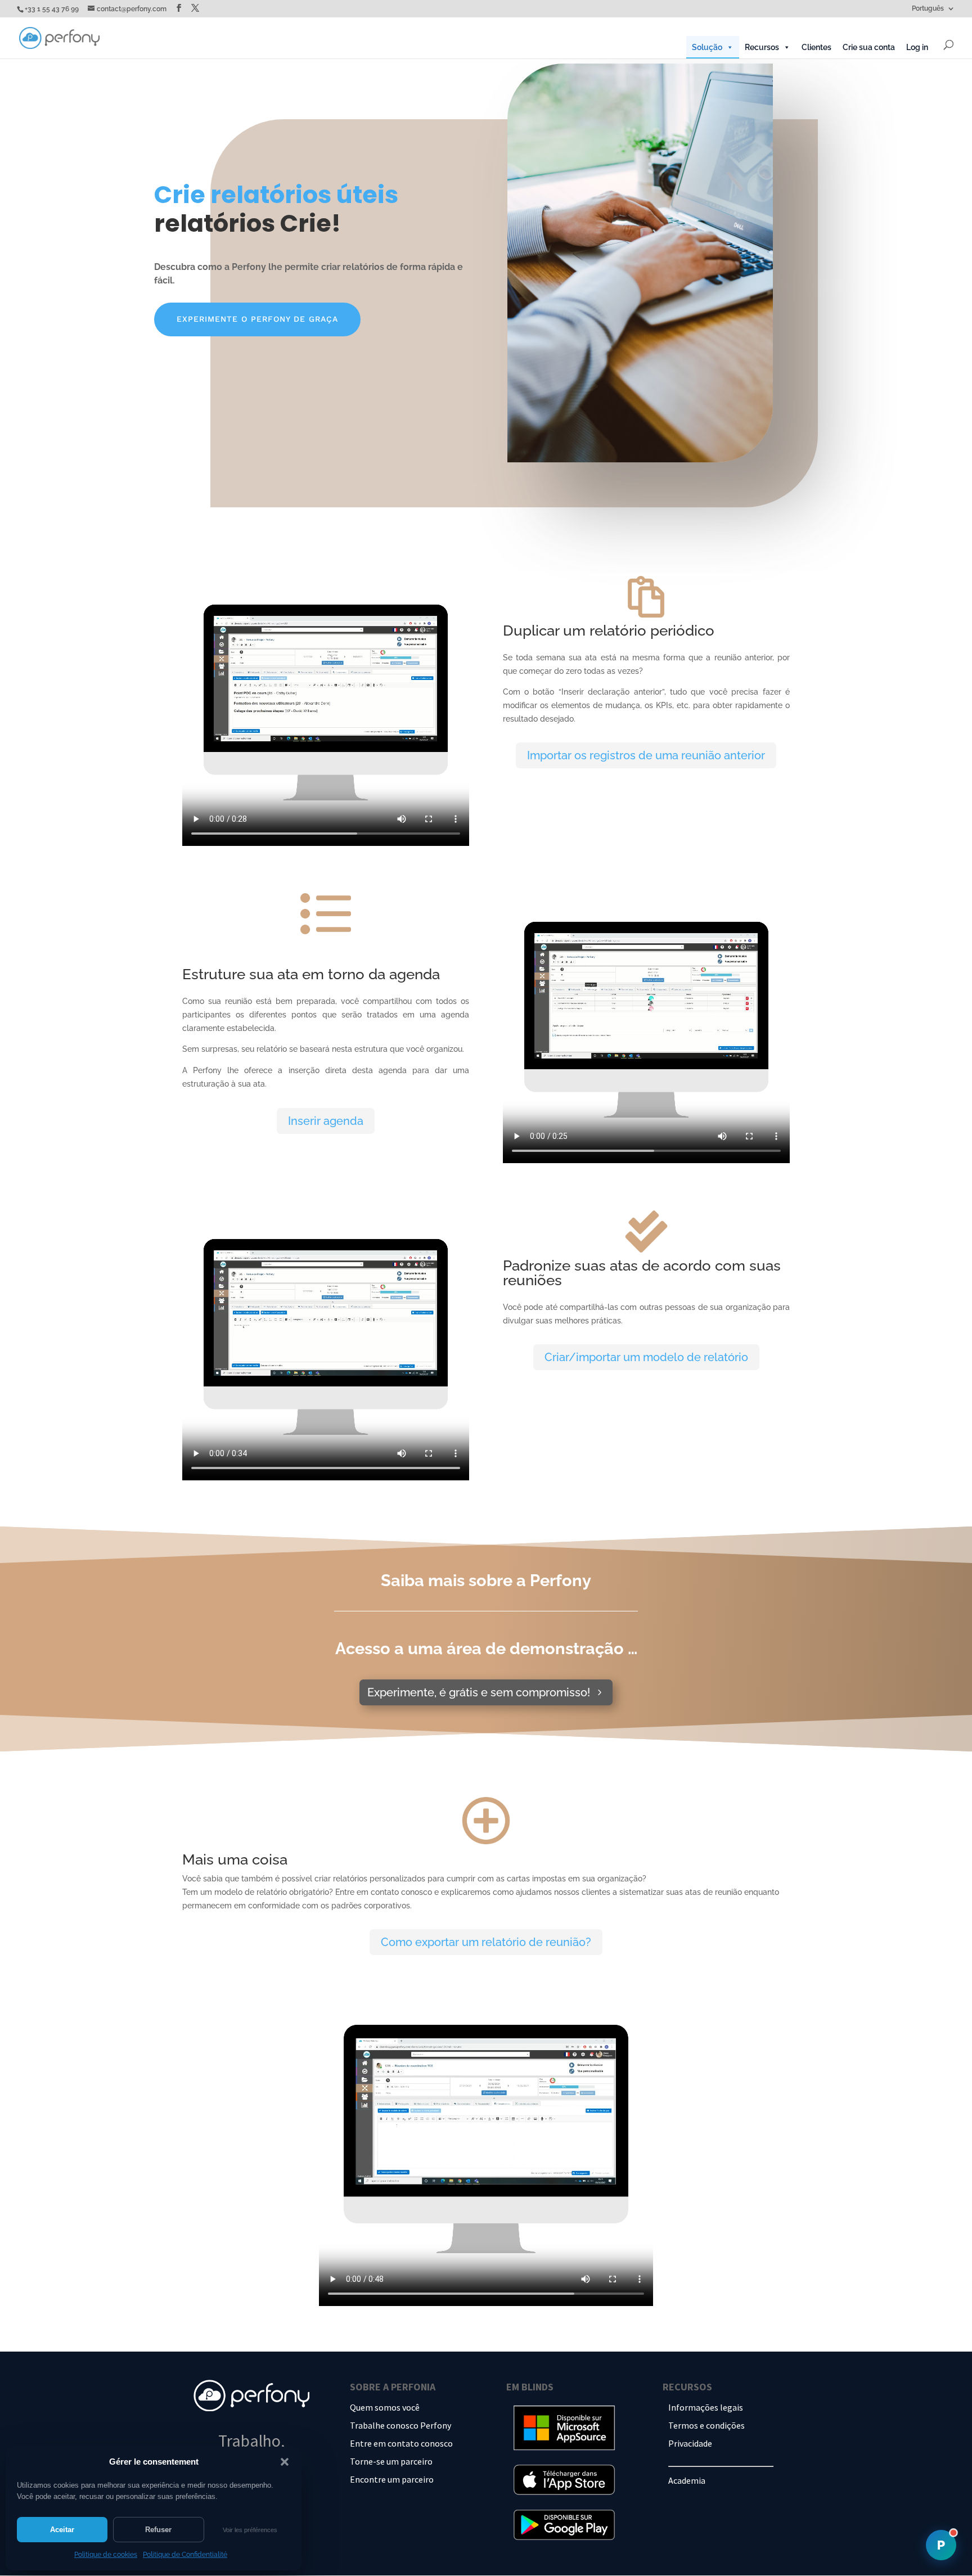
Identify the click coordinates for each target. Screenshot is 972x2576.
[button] (285, 2462)
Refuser (158, 2530)
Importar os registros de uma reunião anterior (646, 755)
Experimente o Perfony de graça (257, 319)
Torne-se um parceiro (391, 2461)
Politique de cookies (106, 2555)
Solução (707, 47)
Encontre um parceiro (392, 2479)
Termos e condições (706, 2425)
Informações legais (706, 2407)
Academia (687, 2480)
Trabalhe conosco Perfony (400, 2425)
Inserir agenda (326, 1121)
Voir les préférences (250, 2530)
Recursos (762, 47)
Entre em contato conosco (401, 2443)
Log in (917, 47)
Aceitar (62, 2530)
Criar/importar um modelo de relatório (646, 1357)
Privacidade (690, 2443)
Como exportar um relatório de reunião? (486, 1942)
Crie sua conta (869, 47)
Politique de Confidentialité (185, 2555)
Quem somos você (385, 2407)
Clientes (816, 47)
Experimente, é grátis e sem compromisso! (479, 1692)
